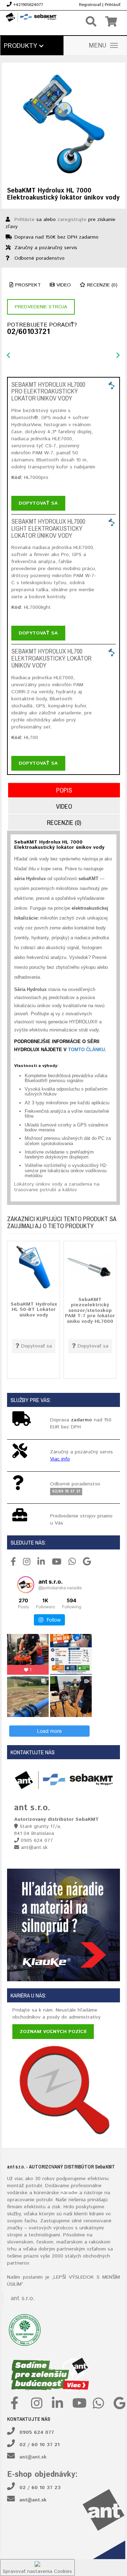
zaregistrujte (72, 220)
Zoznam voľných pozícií (53, 2032)
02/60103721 (28, 332)
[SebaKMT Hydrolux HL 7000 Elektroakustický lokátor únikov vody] (64, 124)
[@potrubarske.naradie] (26, 1585)
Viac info (60, 1459)
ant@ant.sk (33, 2457)
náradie (69, 2193)
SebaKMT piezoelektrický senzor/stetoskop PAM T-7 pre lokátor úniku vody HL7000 (90, 1311)
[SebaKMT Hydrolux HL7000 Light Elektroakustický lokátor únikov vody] (111, 522)
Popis (64, 790)
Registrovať (90, 5)
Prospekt (27, 285)
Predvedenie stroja (41, 307)
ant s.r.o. (23, 2298)
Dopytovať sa (38, 503)
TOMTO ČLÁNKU (86, 1050)
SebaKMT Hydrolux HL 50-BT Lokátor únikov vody (34, 1310)
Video (63, 285)
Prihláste (25, 220)
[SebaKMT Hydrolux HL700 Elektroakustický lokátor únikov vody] (111, 652)
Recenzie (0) (101, 285)
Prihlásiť (113, 5)
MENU (98, 46)
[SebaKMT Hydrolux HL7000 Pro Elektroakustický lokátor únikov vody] (111, 385)
